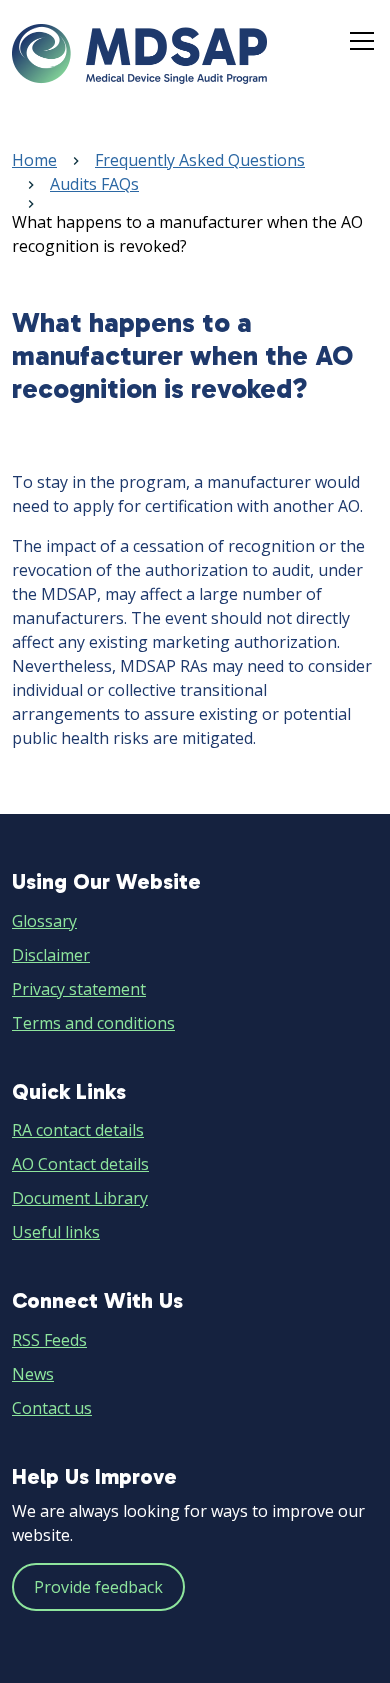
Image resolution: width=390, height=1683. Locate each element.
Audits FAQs (94, 184)
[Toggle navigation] (362, 41)
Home (34, 160)
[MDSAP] (139, 54)
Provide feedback (98, 1587)
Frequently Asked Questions (200, 160)
